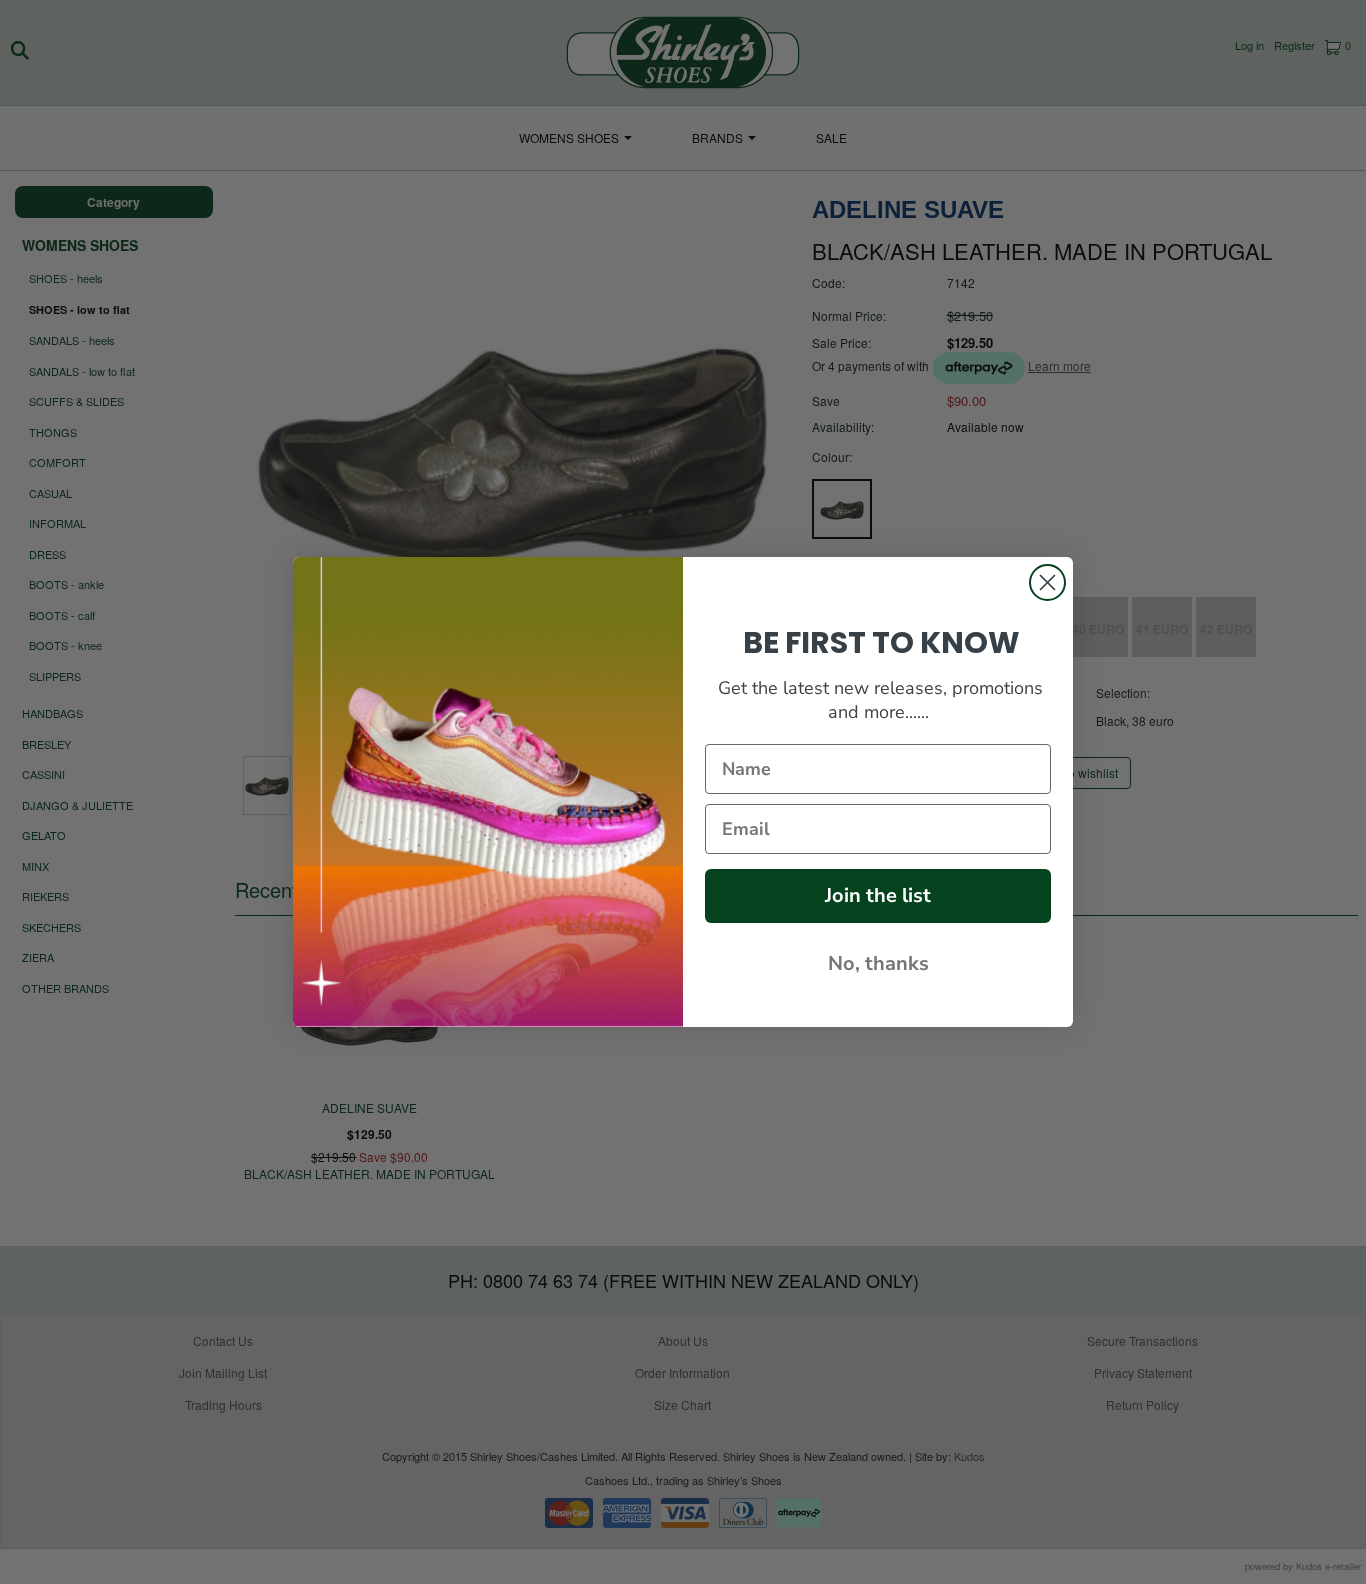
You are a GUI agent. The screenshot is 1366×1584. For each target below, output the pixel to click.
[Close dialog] (1047, 582)
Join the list (878, 895)
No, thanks (878, 963)
